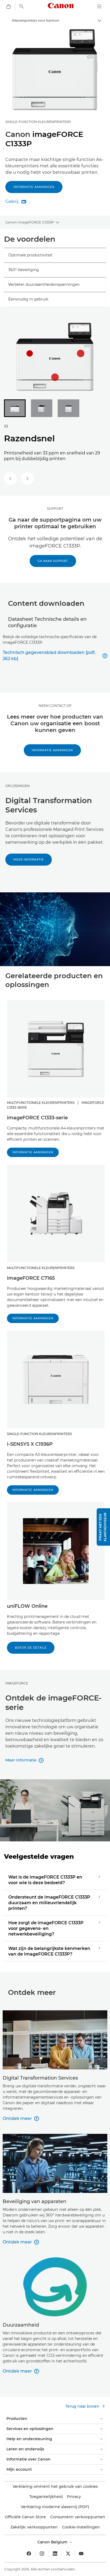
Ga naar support (53, 561)
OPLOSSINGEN (17, 786)
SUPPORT (55, 509)
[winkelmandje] (9, 6)
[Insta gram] (42, 2554)
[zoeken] (22, 6)
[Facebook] (29, 2554)
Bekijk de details (31, 1648)
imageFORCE (17, 1683)
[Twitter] (68, 2554)
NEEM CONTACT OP (55, 706)
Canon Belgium (53, 2542)
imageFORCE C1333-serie (37, 1118)
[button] (103, 1527)
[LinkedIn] (55, 2554)
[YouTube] (81, 2554)
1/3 (6, 426)
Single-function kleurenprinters (38, 122)
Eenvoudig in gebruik (28, 299)
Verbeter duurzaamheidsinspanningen (44, 284)
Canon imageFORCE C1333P (30, 222)
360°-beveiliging (24, 270)
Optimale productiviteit (30, 255)
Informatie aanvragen (34, 187)
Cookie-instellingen (81, 2527)
